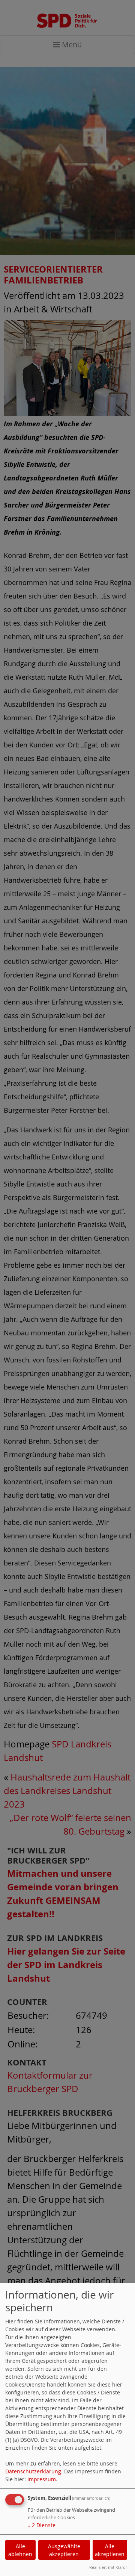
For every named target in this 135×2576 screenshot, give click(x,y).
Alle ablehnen (20, 2550)
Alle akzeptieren (110, 2550)
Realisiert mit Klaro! (108, 2567)
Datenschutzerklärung (33, 2471)
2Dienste (42, 2525)
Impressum (42, 2479)
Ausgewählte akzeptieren (64, 2550)
